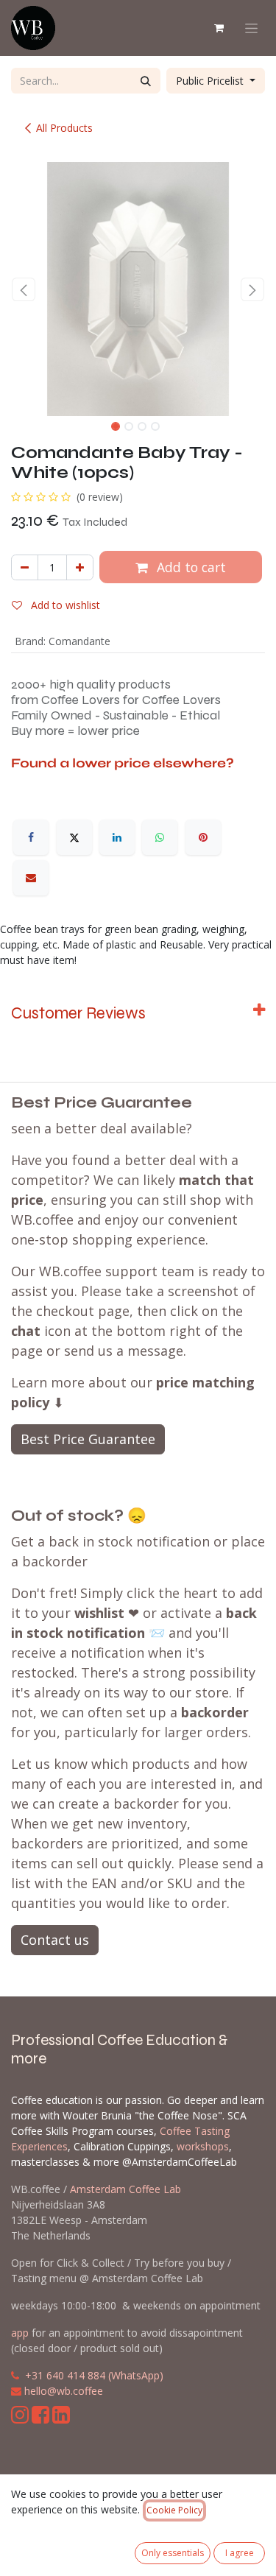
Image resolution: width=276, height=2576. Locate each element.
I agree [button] (240, 2553)
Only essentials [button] (173, 2553)
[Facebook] (31, 837)
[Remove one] (25, 567)
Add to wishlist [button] (64, 605)
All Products (64, 128)
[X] (74, 837)
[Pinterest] (203, 837)
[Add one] (80, 567)
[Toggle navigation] (251, 28)
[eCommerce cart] (219, 28)
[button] (24, 289)
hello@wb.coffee (64, 2391)
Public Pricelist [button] (211, 81)
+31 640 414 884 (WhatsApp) (94, 2375)
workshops (203, 2146)
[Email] (31, 878)
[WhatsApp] (160, 837)
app (20, 2333)
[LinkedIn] (117, 837)
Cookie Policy (174, 2510)
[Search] (146, 81)
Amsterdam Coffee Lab (125, 2189)
